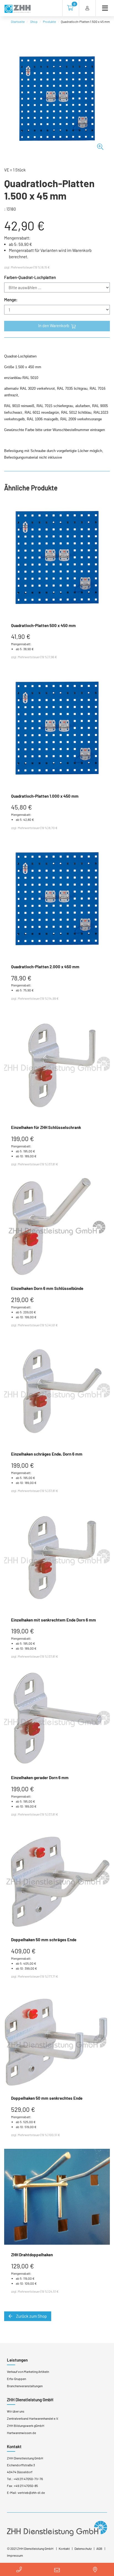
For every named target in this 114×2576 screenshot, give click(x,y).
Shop (34, 21)
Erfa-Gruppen (16, 2379)
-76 (41, 2479)
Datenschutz (83, 2548)
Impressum (15, 2555)
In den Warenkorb (54, 326)
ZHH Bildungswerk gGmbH (26, 2426)
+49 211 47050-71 (25, 2479)
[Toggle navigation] (103, 8)
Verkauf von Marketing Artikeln (28, 2371)
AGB (99, 2548)
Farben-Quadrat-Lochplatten (30, 277)
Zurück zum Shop (31, 2316)
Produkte (49, 21)
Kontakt (64, 2548)
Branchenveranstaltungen (25, 2386)
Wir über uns (16, 2411)
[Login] (87, 8)
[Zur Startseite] (18, 9)
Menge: (11, 300)
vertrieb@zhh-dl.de (31, 2492)
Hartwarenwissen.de (21, 2433)
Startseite (18, 21)
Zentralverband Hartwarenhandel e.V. (33, 2418)
